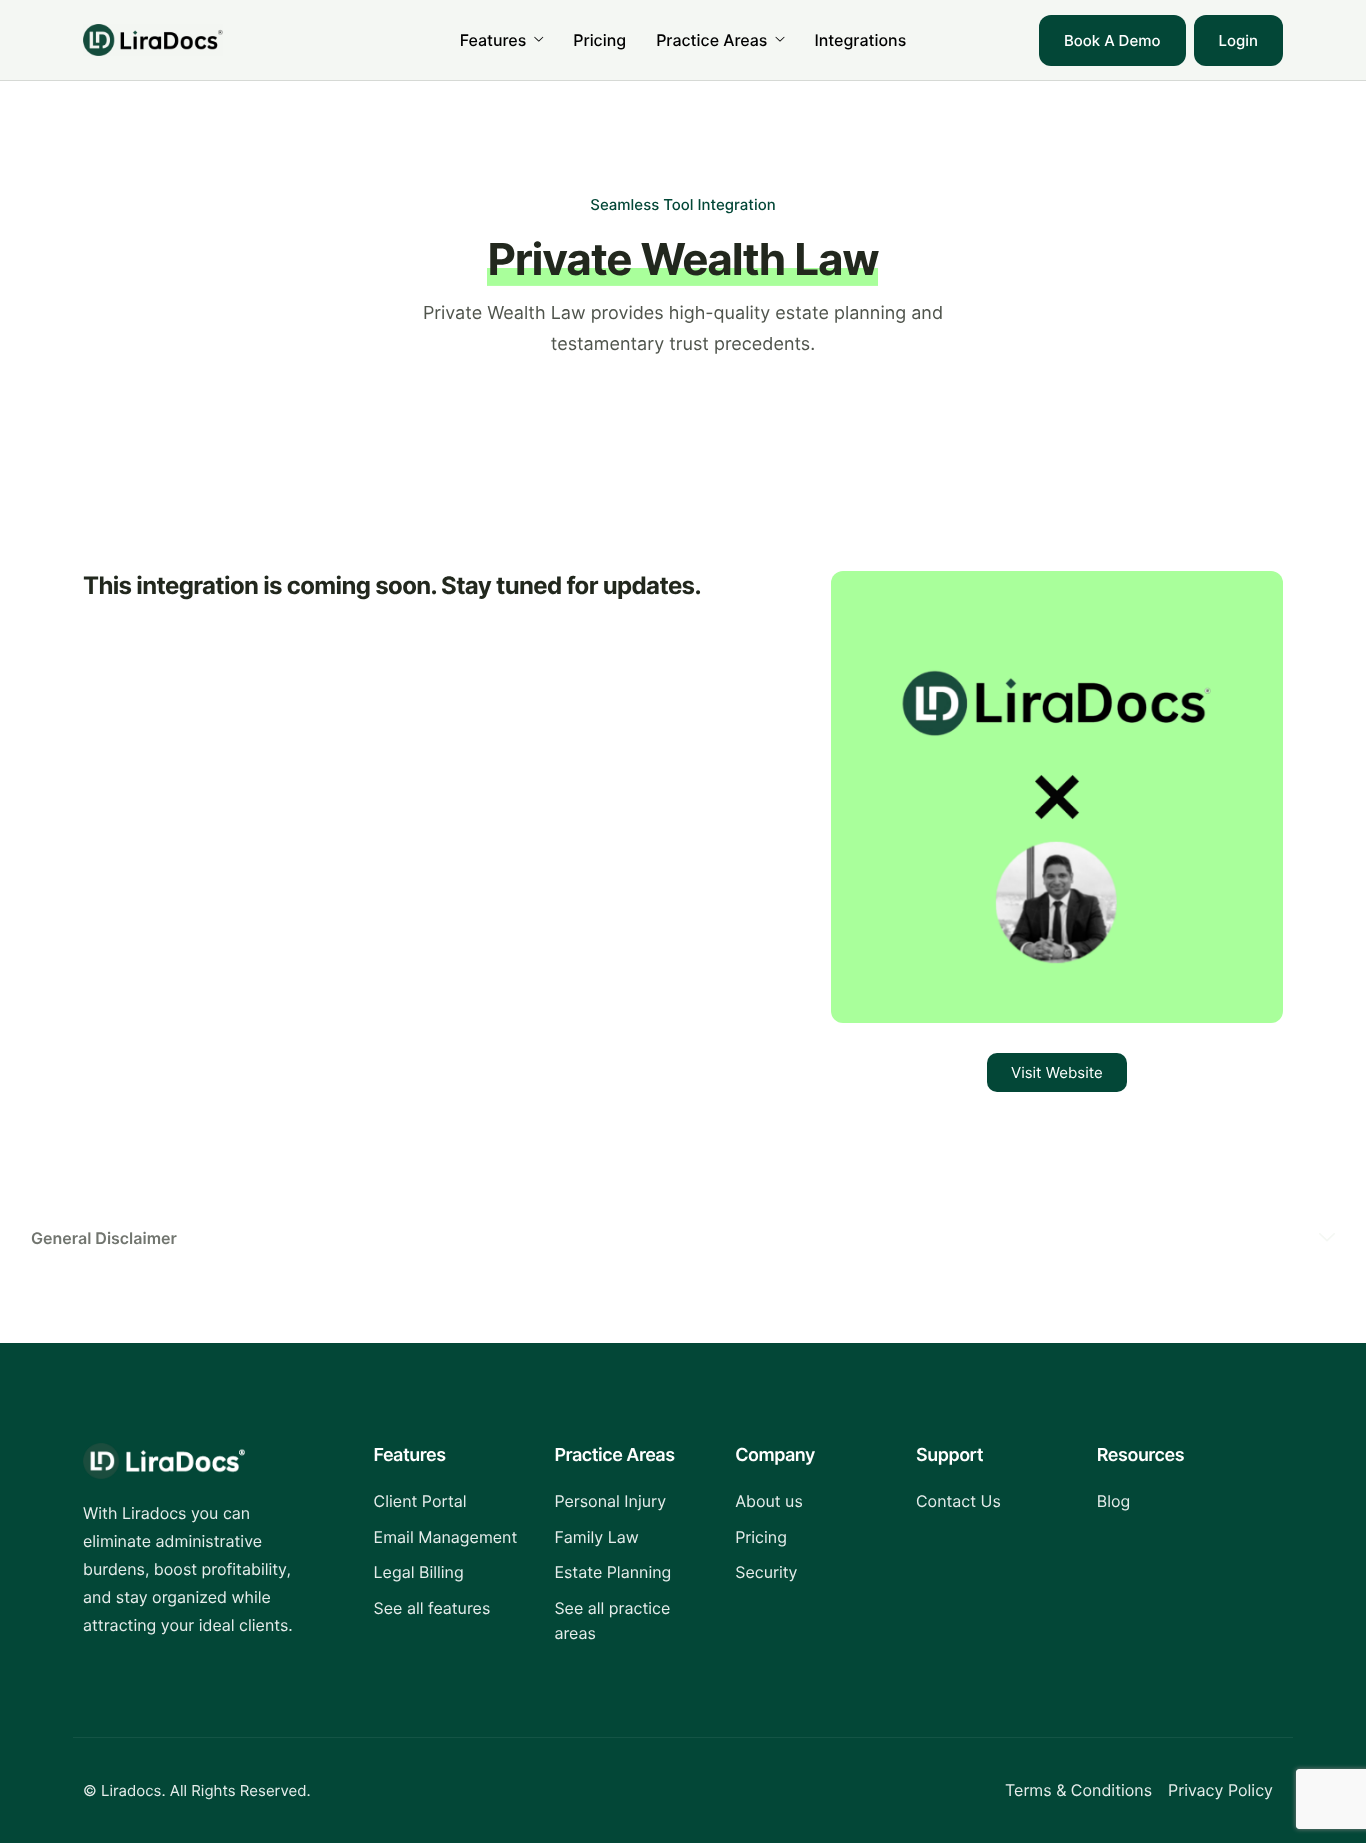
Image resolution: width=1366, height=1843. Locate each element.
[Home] (153, 38)
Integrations (860, 40)
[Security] (810, 1573)
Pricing (599, 40)
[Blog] (1172, 1502)
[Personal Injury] (629, 1502)
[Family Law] (629, 1538)
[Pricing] (810, 1538)
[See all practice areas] (629, 1621)
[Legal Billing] (449, 1573)
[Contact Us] (991, 1502)
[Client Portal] (449, 1502)
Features (493, 40)
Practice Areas (711, 40)
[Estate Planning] (629, 1573)
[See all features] (449, 1609)
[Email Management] (449, 1538)
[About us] (810, 1502)
